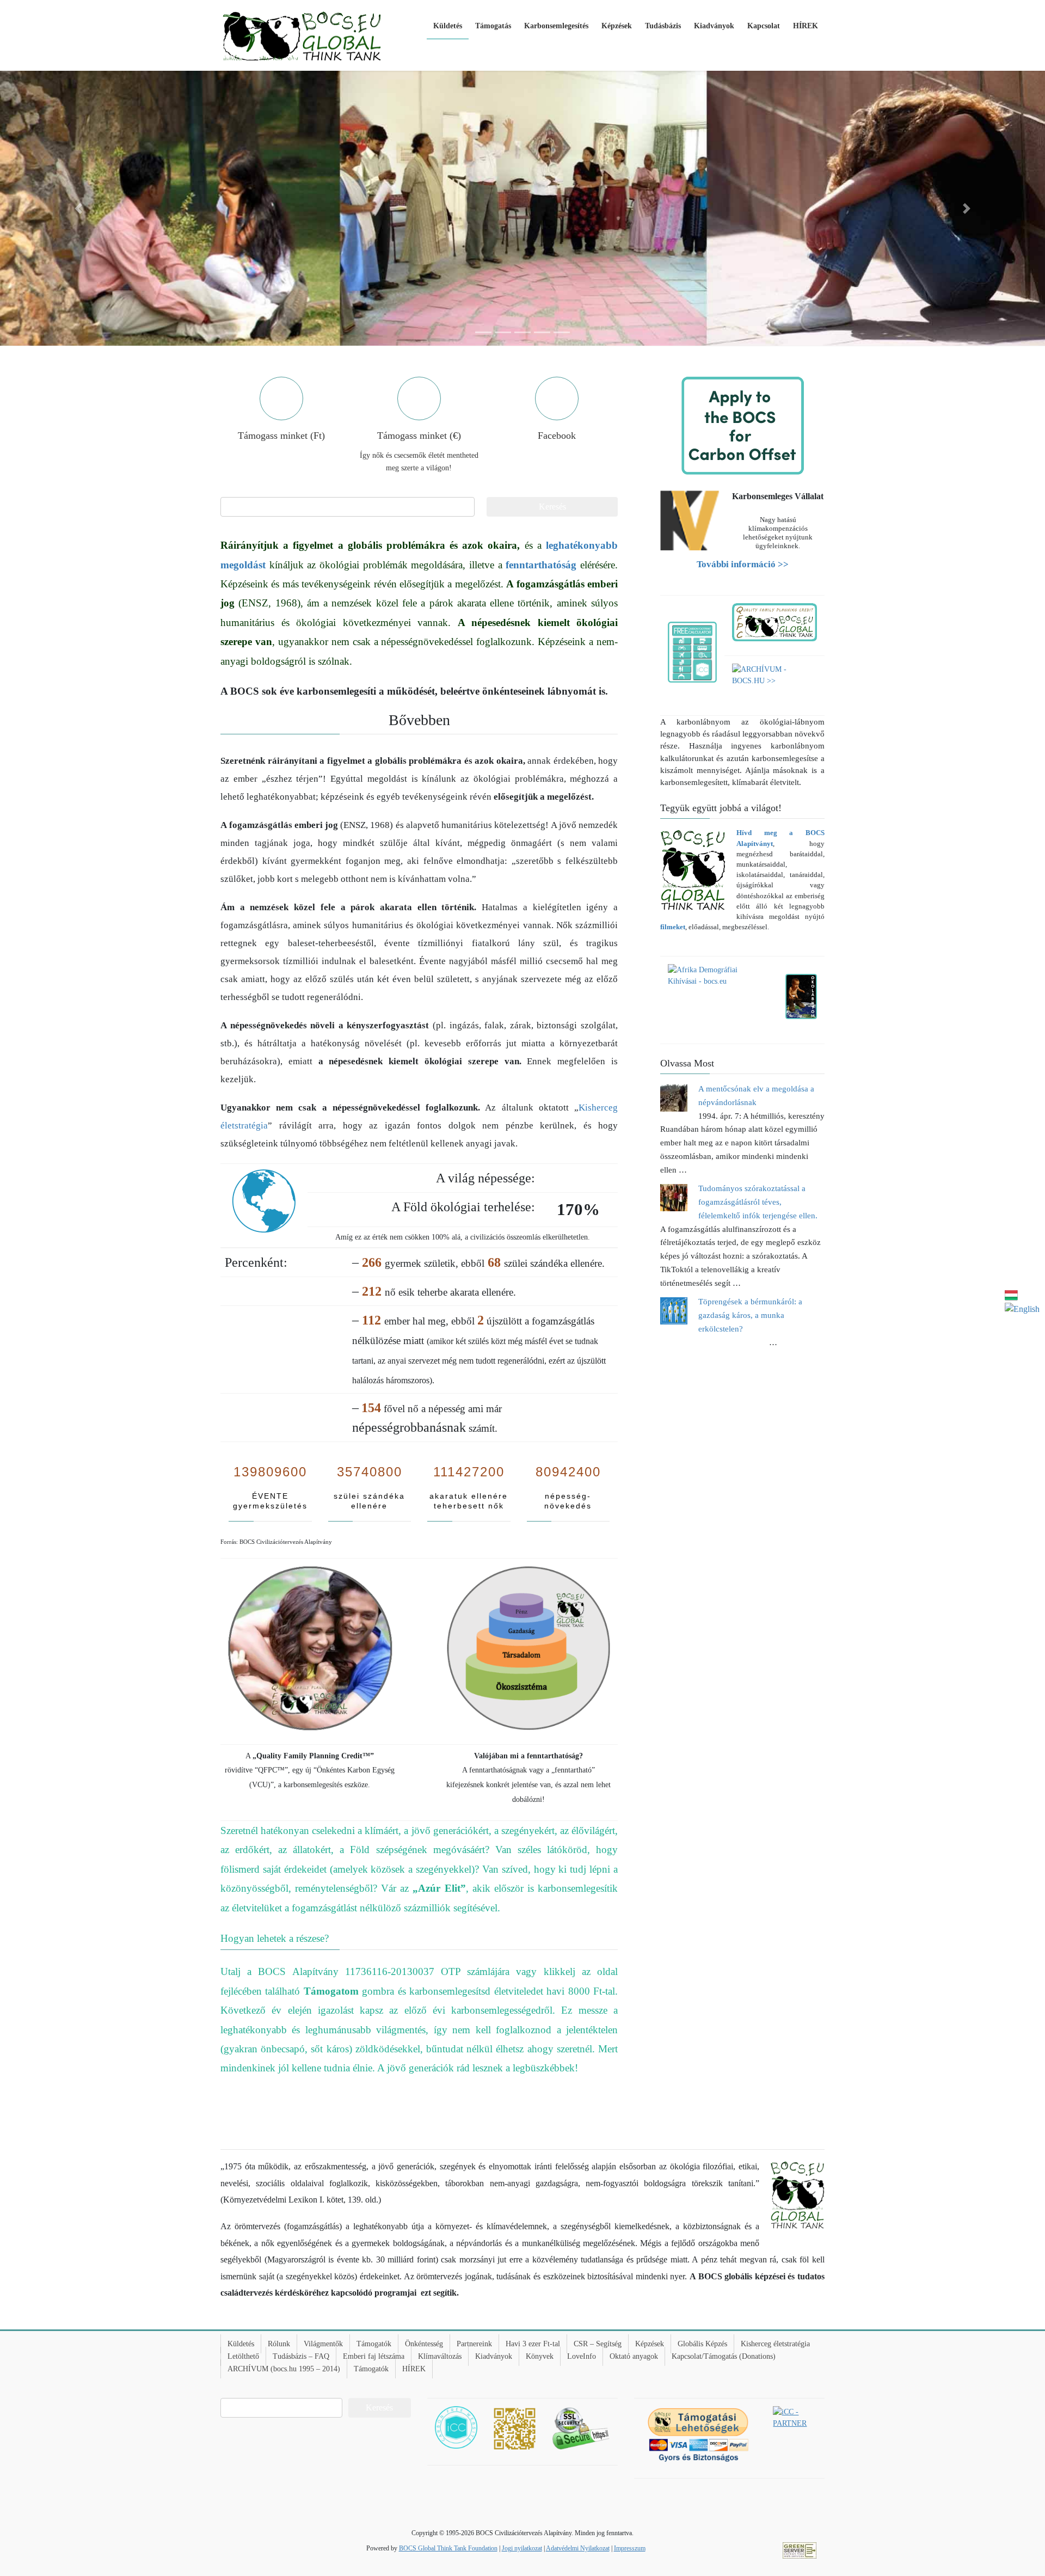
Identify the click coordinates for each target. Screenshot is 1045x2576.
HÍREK (414, 2369)
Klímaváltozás (440, 2356)
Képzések (650, 2344)
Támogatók (374, 2344)
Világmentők (323, 2344)
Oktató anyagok (634, 2356)
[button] (78, 208)
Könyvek (540, 2356)
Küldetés (241, 2344)
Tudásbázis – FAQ (301, 2356)
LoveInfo (582, 2356)
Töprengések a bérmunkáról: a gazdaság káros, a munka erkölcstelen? (750, 1315)
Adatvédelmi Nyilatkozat (578, 2548)
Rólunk (279, 2344)
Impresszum (630, 2548)
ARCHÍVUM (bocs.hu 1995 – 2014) (284, 2369)
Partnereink (474, 2344)
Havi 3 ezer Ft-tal (533, 2344)
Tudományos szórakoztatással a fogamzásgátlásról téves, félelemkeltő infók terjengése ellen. (758, 1202)
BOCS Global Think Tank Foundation (448, 2548)
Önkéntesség (424, 2344)
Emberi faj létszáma (374, 2356)
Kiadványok (494, 2356)
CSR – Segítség (598, 2344)
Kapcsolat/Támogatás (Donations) (724, 2356)
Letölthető (243, 2356)
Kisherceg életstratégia (775, 2344)
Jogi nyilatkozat (522, 2548)
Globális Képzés (702, 2344)
